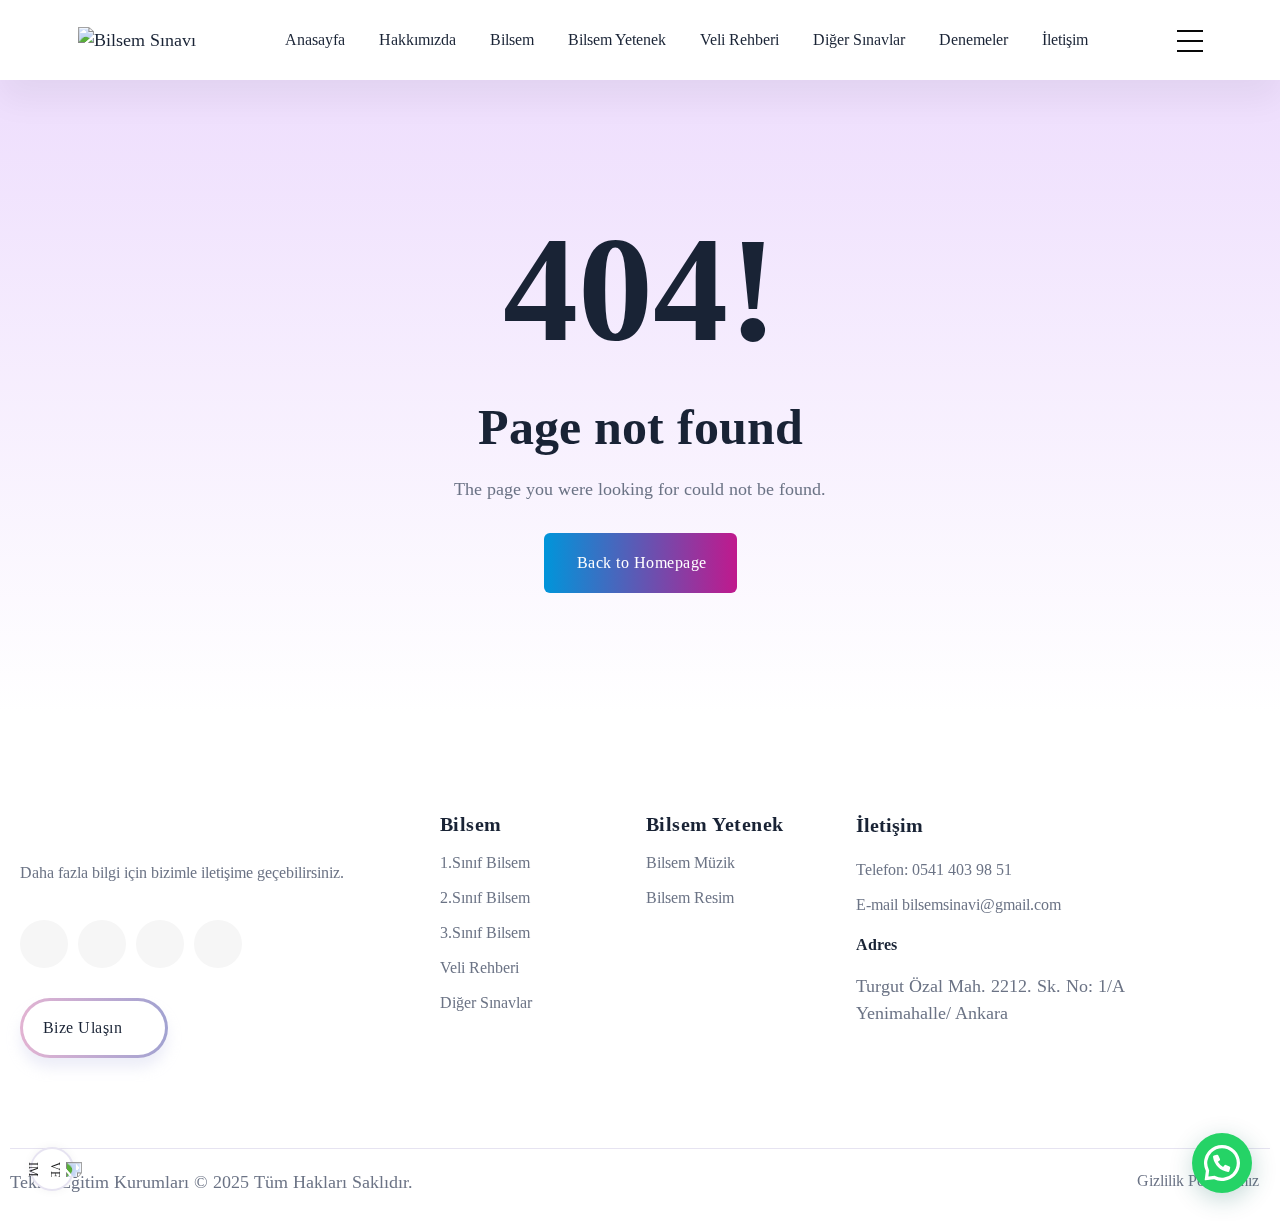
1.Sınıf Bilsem (485, 862)
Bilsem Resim (690, 897)
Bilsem (512, 39)
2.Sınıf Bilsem (485, 897)
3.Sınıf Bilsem (485, 932)
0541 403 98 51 (962, 869)
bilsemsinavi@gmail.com (981, 904)
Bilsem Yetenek (617, 39)
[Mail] (160, 944)
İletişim (1065, 39)
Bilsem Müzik (690, 862)
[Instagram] (44, 944)
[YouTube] (218, 944)
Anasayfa (315, 39)
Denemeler (973, 39)
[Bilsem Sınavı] (137, 40)
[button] (1222, 1163)
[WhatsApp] (102, 944)
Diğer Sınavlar (859, 39)
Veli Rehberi (739, 39)
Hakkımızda (417, 39)
